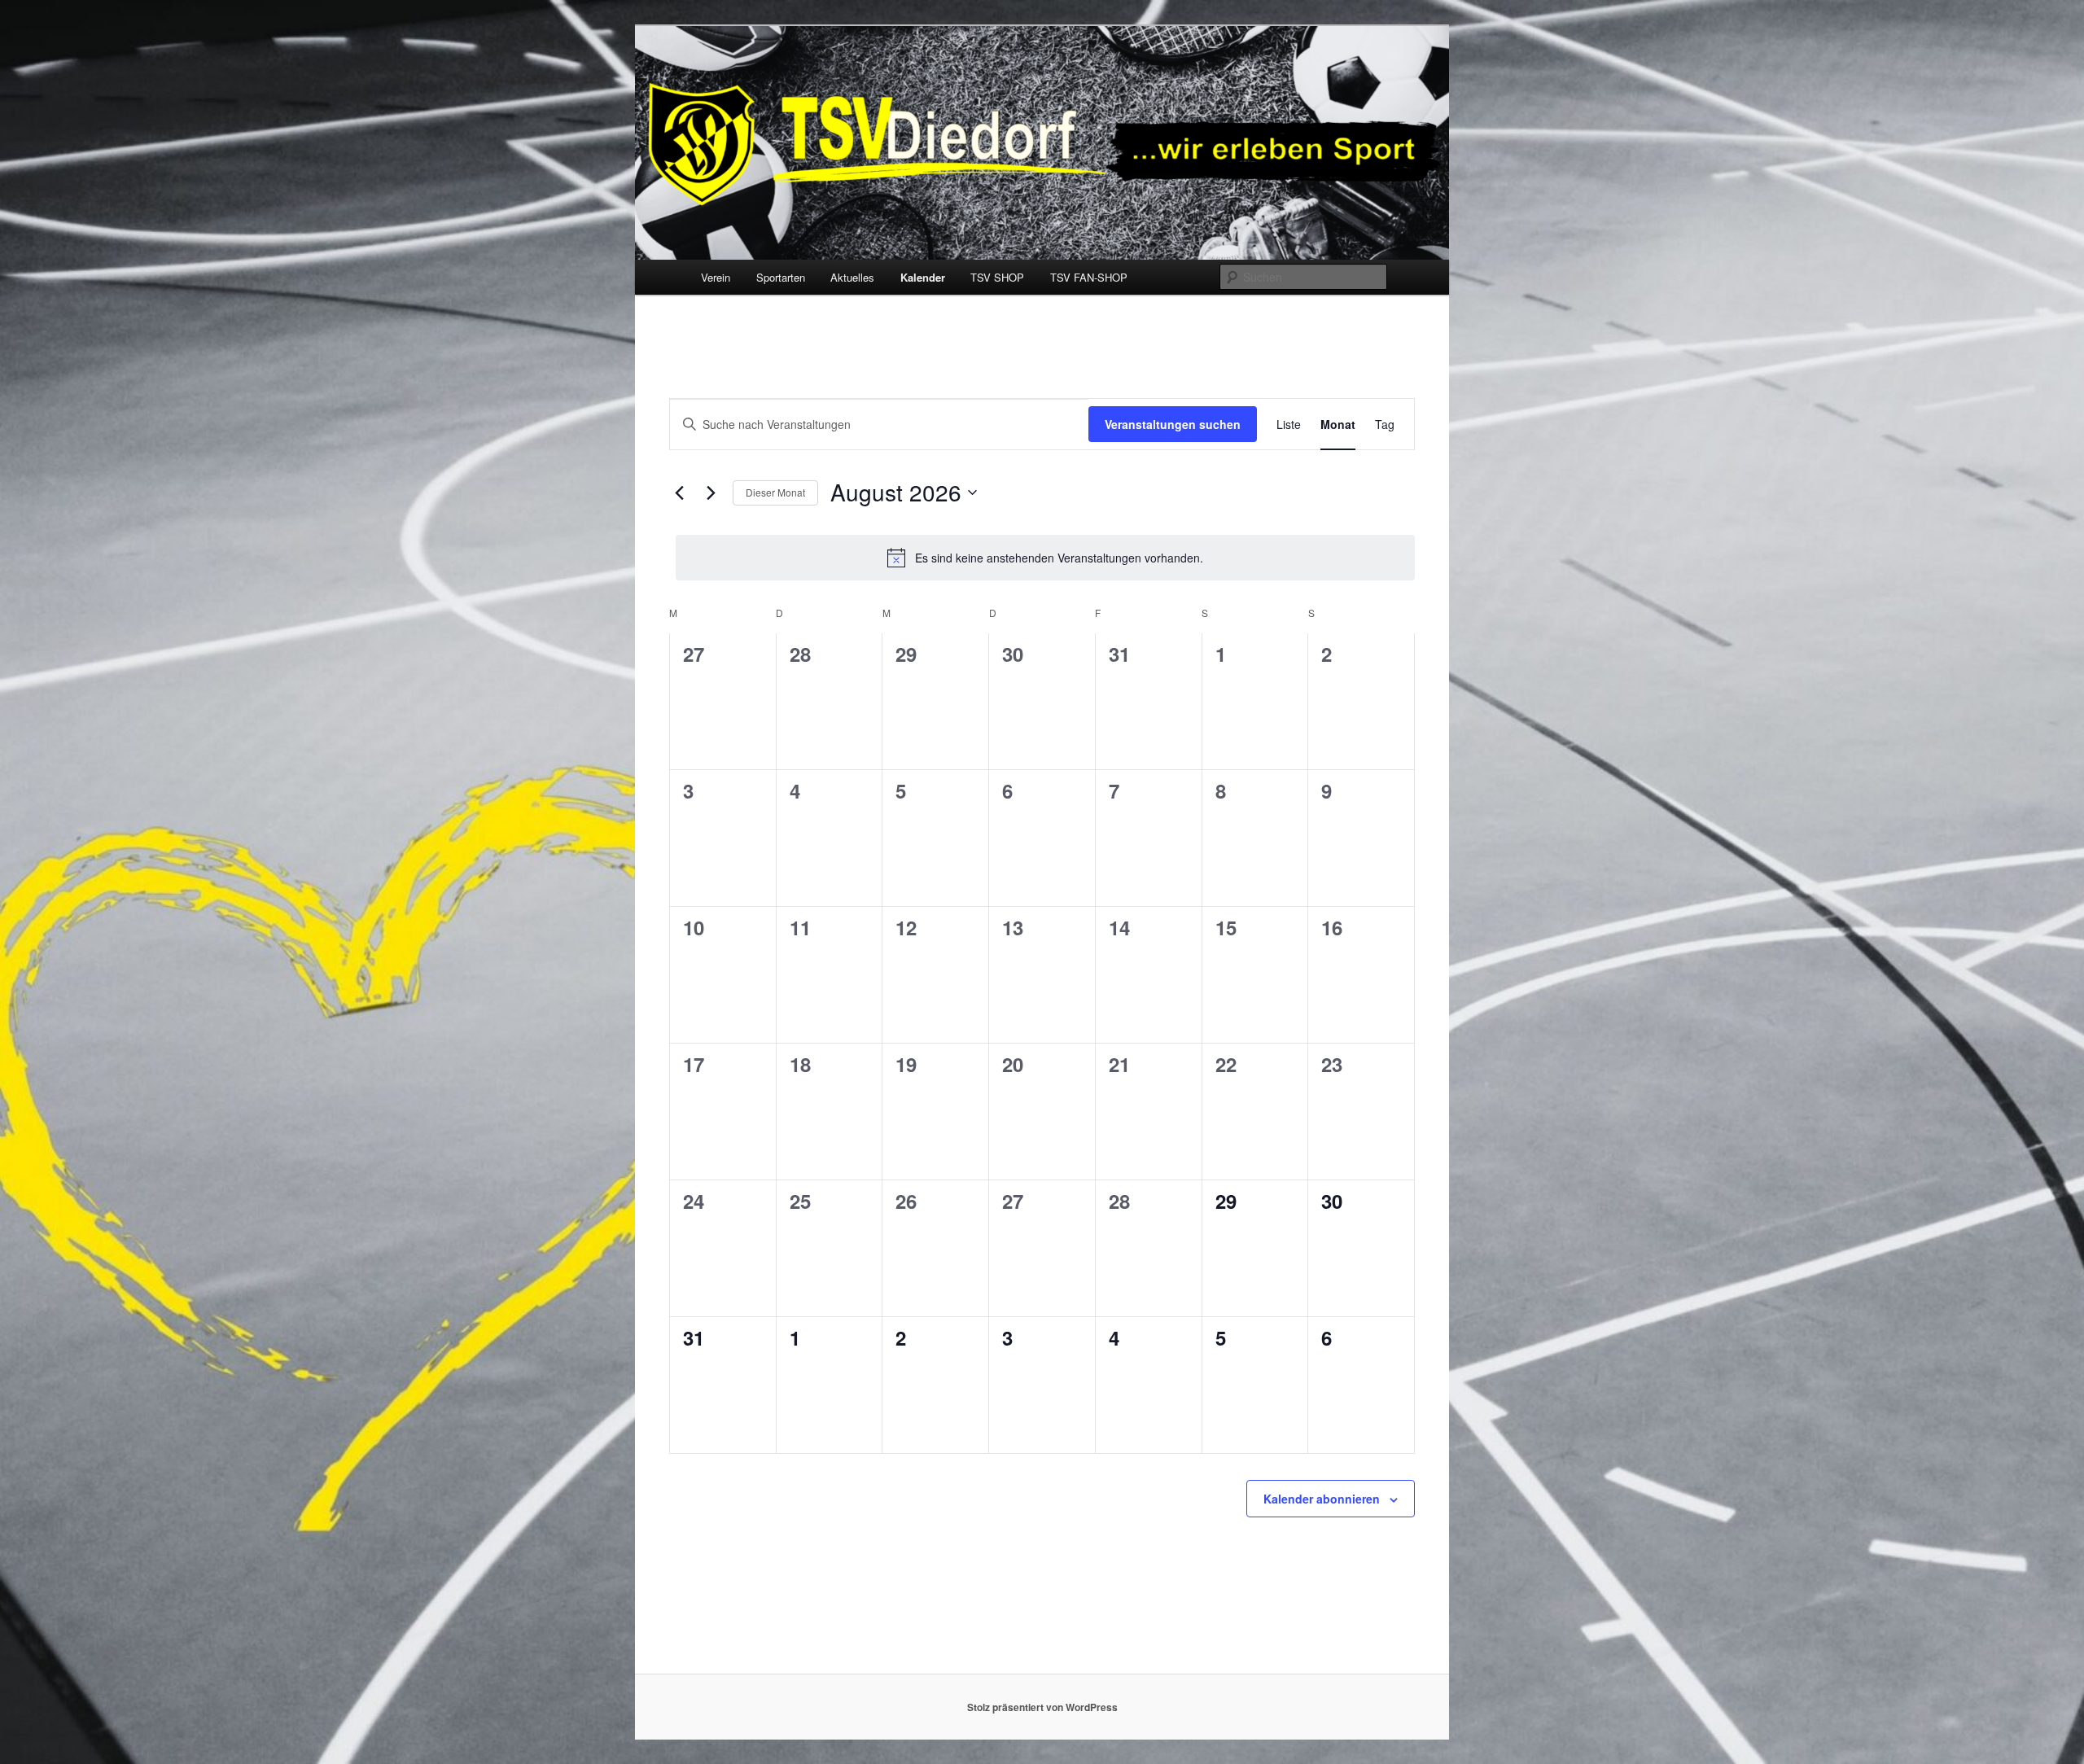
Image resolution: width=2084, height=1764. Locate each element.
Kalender (923, 277)
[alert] (1045, 558)
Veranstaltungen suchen (1173, 424)
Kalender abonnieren (1322, 1499)
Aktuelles (852, 277)
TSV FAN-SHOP (1089, 277)
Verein (716, 277)
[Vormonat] (679, 492)
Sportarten (781, 277)
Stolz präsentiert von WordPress (1042, 1707)
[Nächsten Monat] (711, 492)
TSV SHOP (997, 277)
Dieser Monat (775, 492)
